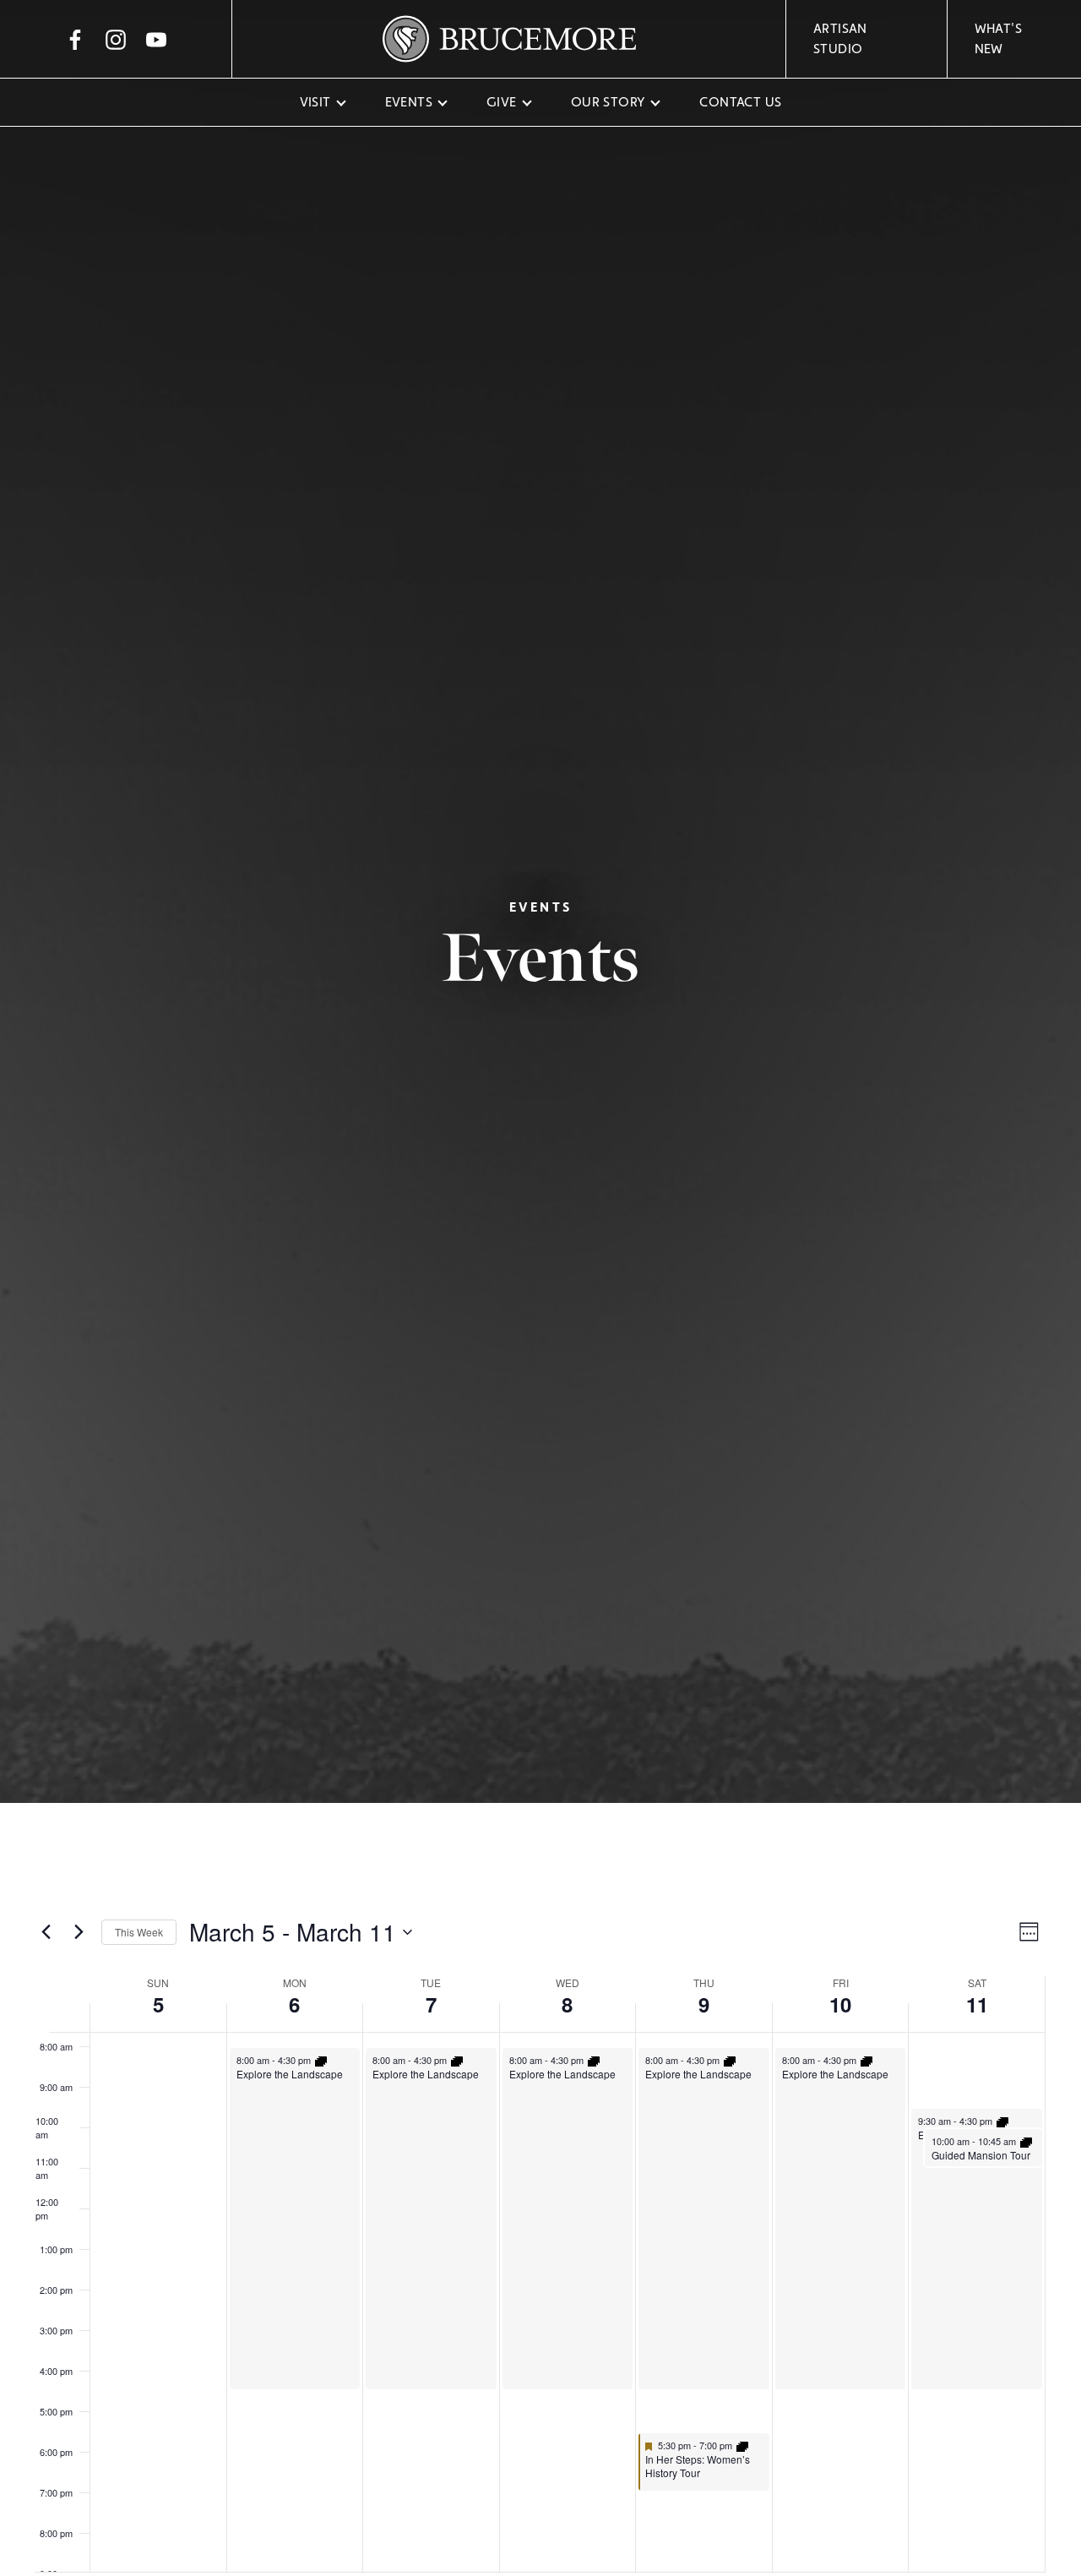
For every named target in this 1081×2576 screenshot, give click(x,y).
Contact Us (740, 102)
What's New (998, 38)
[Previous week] (46, 1932)
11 (977, 2004)
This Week (139, 1932)
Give (502, 102)
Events (409, 102)
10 (840, 2004)
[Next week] (79, 1932)
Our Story (608, 102)
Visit (315, 102)
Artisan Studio (840, 38)
